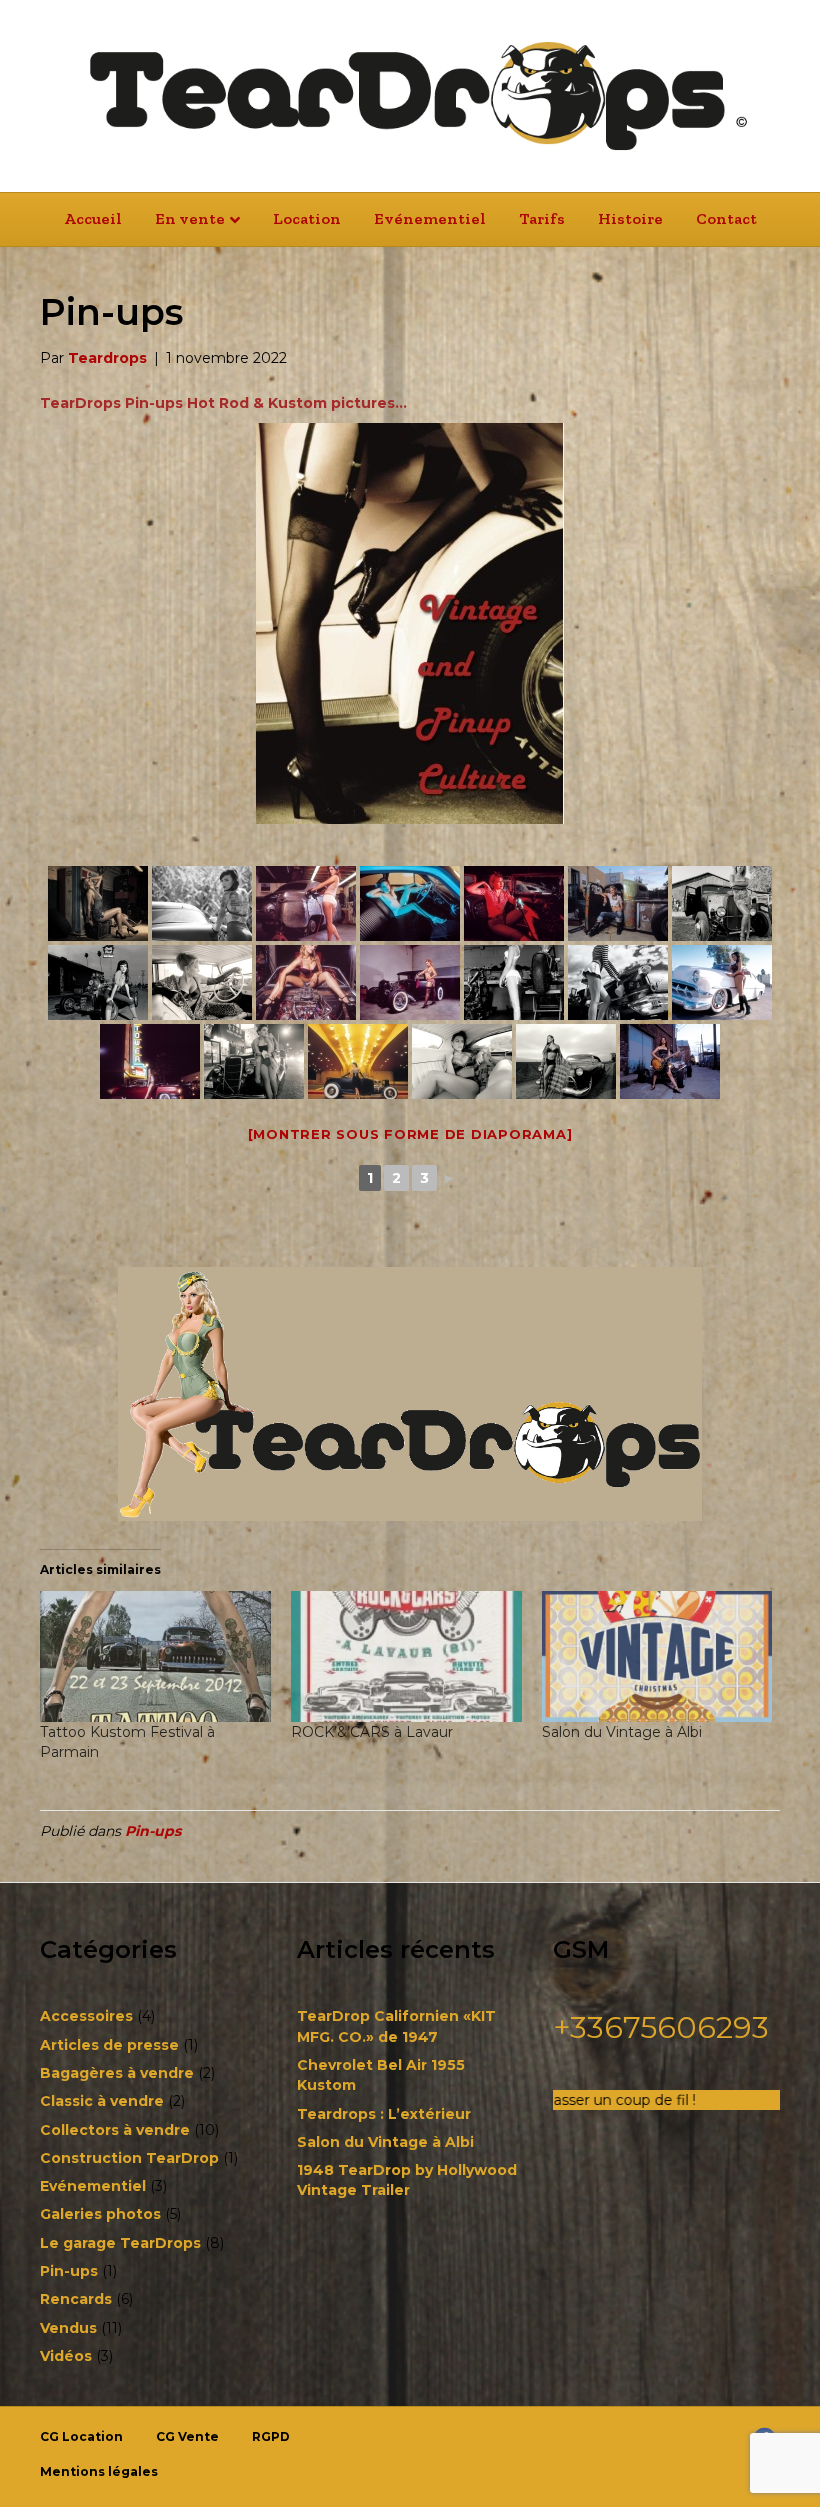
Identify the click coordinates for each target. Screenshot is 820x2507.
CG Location (81, 2436)
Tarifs (542, 218)
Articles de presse (109, 2045)
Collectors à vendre (115, 2130)
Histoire (630, 218)
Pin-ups (153, 1831)
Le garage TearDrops (120, 2243)
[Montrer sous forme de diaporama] (410, 1134)
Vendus (68, 2328)
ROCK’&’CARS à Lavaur (372, 1732)
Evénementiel (430, 218)
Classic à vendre (102, 2101)
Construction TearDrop (129, 2158)
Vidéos (66, 2356)
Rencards (76, 2299)
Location (307, 218)
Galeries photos (100, 2214)
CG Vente (187, 2436)
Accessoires (86, 2016)
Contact (726, 218)
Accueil (93, 218)
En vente (190, 218)
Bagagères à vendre (117, 2073)
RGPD (271, 2436)
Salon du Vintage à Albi (622, 1732)
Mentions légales (99, 2471)
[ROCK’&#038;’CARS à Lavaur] (406, 1657)
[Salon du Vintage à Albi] (657, 1657)
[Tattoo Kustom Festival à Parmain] (155, 1657)
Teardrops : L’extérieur (384, 2114)
